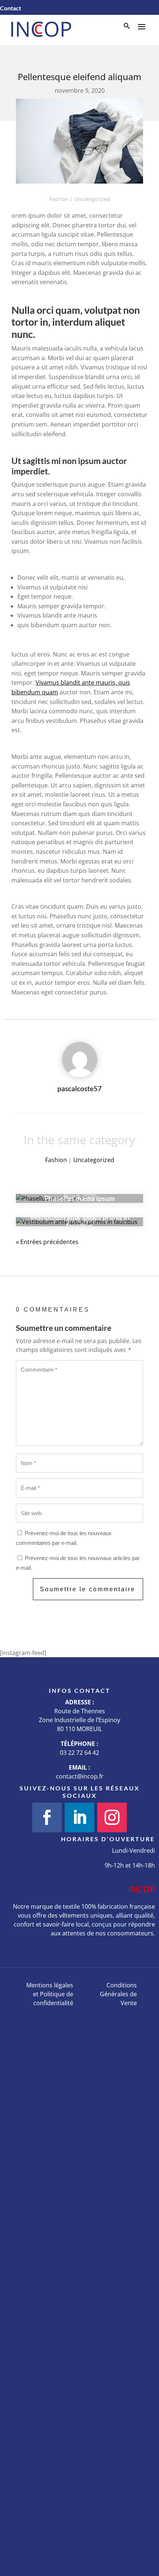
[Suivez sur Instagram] (112, 1817)
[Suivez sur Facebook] (47, 1817)
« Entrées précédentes (47, 1242)
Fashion (59, 199)
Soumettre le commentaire (88, 1589)
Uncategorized (92, 199)
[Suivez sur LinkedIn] (79, 1817)
